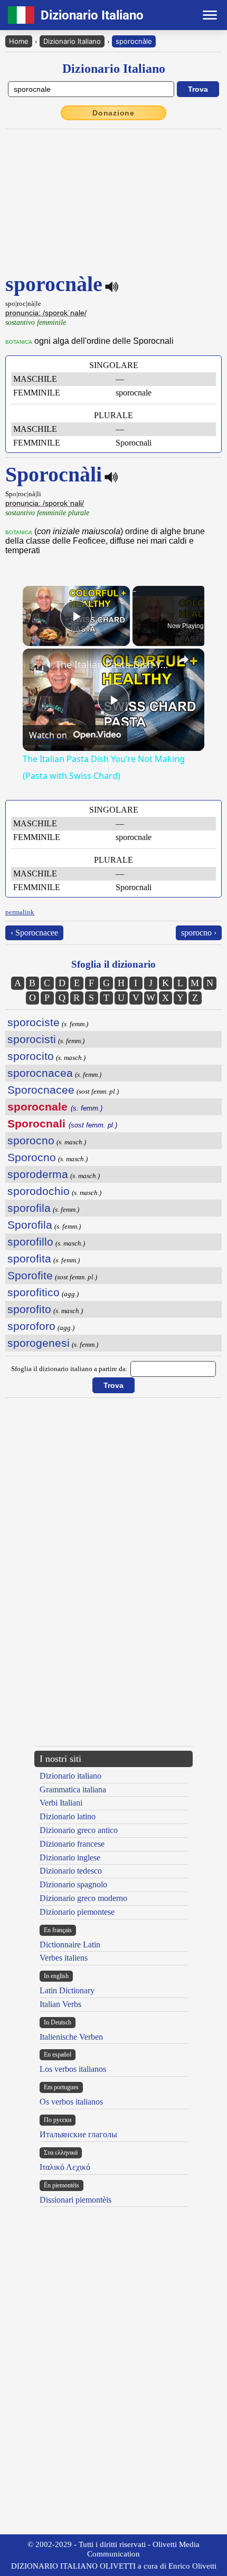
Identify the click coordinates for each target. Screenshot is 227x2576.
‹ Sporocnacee (34, 933)
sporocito (31, 1056)
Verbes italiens (64, 1958)
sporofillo (30, 1242)
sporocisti (32, 1039)
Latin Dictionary (67, 1990)
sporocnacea (40, 1073)
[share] (183, 660)
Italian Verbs (60, 2004)
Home (19, 41)
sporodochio (39, 1191)
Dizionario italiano (70, 1776)
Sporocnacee (41, 1090)
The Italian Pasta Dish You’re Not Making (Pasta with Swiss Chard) (112, 664)
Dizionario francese (72, 1844)
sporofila (29, 1208)
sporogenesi (39, 1343)
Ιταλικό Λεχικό (65, 2167)
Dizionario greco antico (79, 1830)
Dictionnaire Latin (70, 1945)
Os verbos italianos (71, 2102)
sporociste (34, 1022)
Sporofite (30, 1275)
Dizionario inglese (70, 1858)
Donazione (113, 113)
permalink (20, 912)
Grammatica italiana (73, 1789)
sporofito (29, 1309)
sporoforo (31, 1326)
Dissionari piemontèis (75, 2200)
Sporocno (32, 1157)
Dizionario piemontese (77, 1912)
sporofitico (34, 1292)
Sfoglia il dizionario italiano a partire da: (69, 1369)
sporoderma (38, 1174)
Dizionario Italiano (72, 41)
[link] (40, 665)
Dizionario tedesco (71, 1871)
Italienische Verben (71, 2037)
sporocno (31, 1140)
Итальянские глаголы (78, 2134)
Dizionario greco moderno (83, 1898)
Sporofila (30, 1225)
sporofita (29, 1258)
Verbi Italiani (61, 1803)
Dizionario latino (68, 1816)
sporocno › (199, 933)
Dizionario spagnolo (73, 1884)
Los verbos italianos (73, 2069)
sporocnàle (134, 41)
